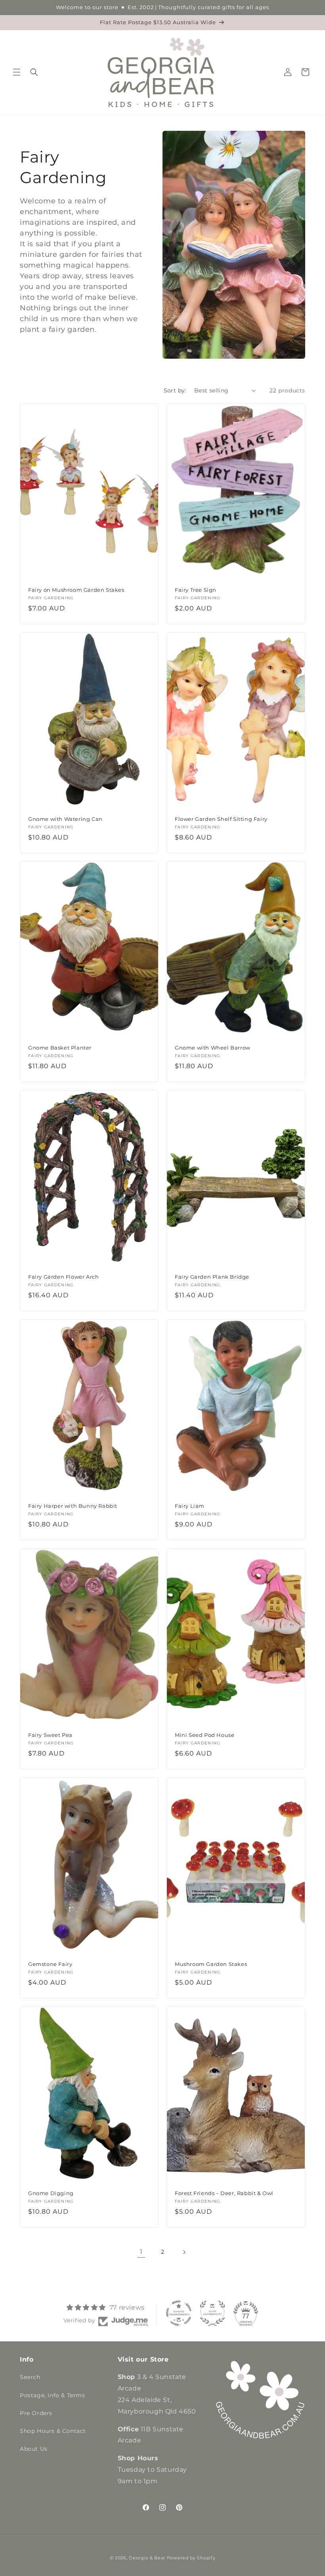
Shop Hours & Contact (53, 2431)
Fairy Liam (190, 1506)
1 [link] (141, 2252)
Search (30, 2377)
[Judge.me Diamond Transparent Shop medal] (179, 2313)
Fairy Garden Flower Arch (63, 1277)
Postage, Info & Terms (53, 2395)
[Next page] (184, 2252)
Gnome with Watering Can (65, 819)
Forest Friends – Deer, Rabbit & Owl (224, 2193)
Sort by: (175, 390)
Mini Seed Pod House (205, 1735)
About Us (34, 2449)
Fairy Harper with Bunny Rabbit (73, 1506)
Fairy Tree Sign (196, 590)
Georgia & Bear (147, 2558)
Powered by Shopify (191, 2558)
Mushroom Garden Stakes (211, 1964)
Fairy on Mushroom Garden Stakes (76, 590)
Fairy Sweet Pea (50, 1735)
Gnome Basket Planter (60, 1048)
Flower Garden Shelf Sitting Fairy (221, 819)
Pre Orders (36, 2413)
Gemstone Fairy (50, 1964)
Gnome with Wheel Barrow (213, 1048)
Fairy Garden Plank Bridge (212, 1277)
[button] (17, 72)
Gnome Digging (51, 2193)
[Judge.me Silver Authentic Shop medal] (212, 2313)
